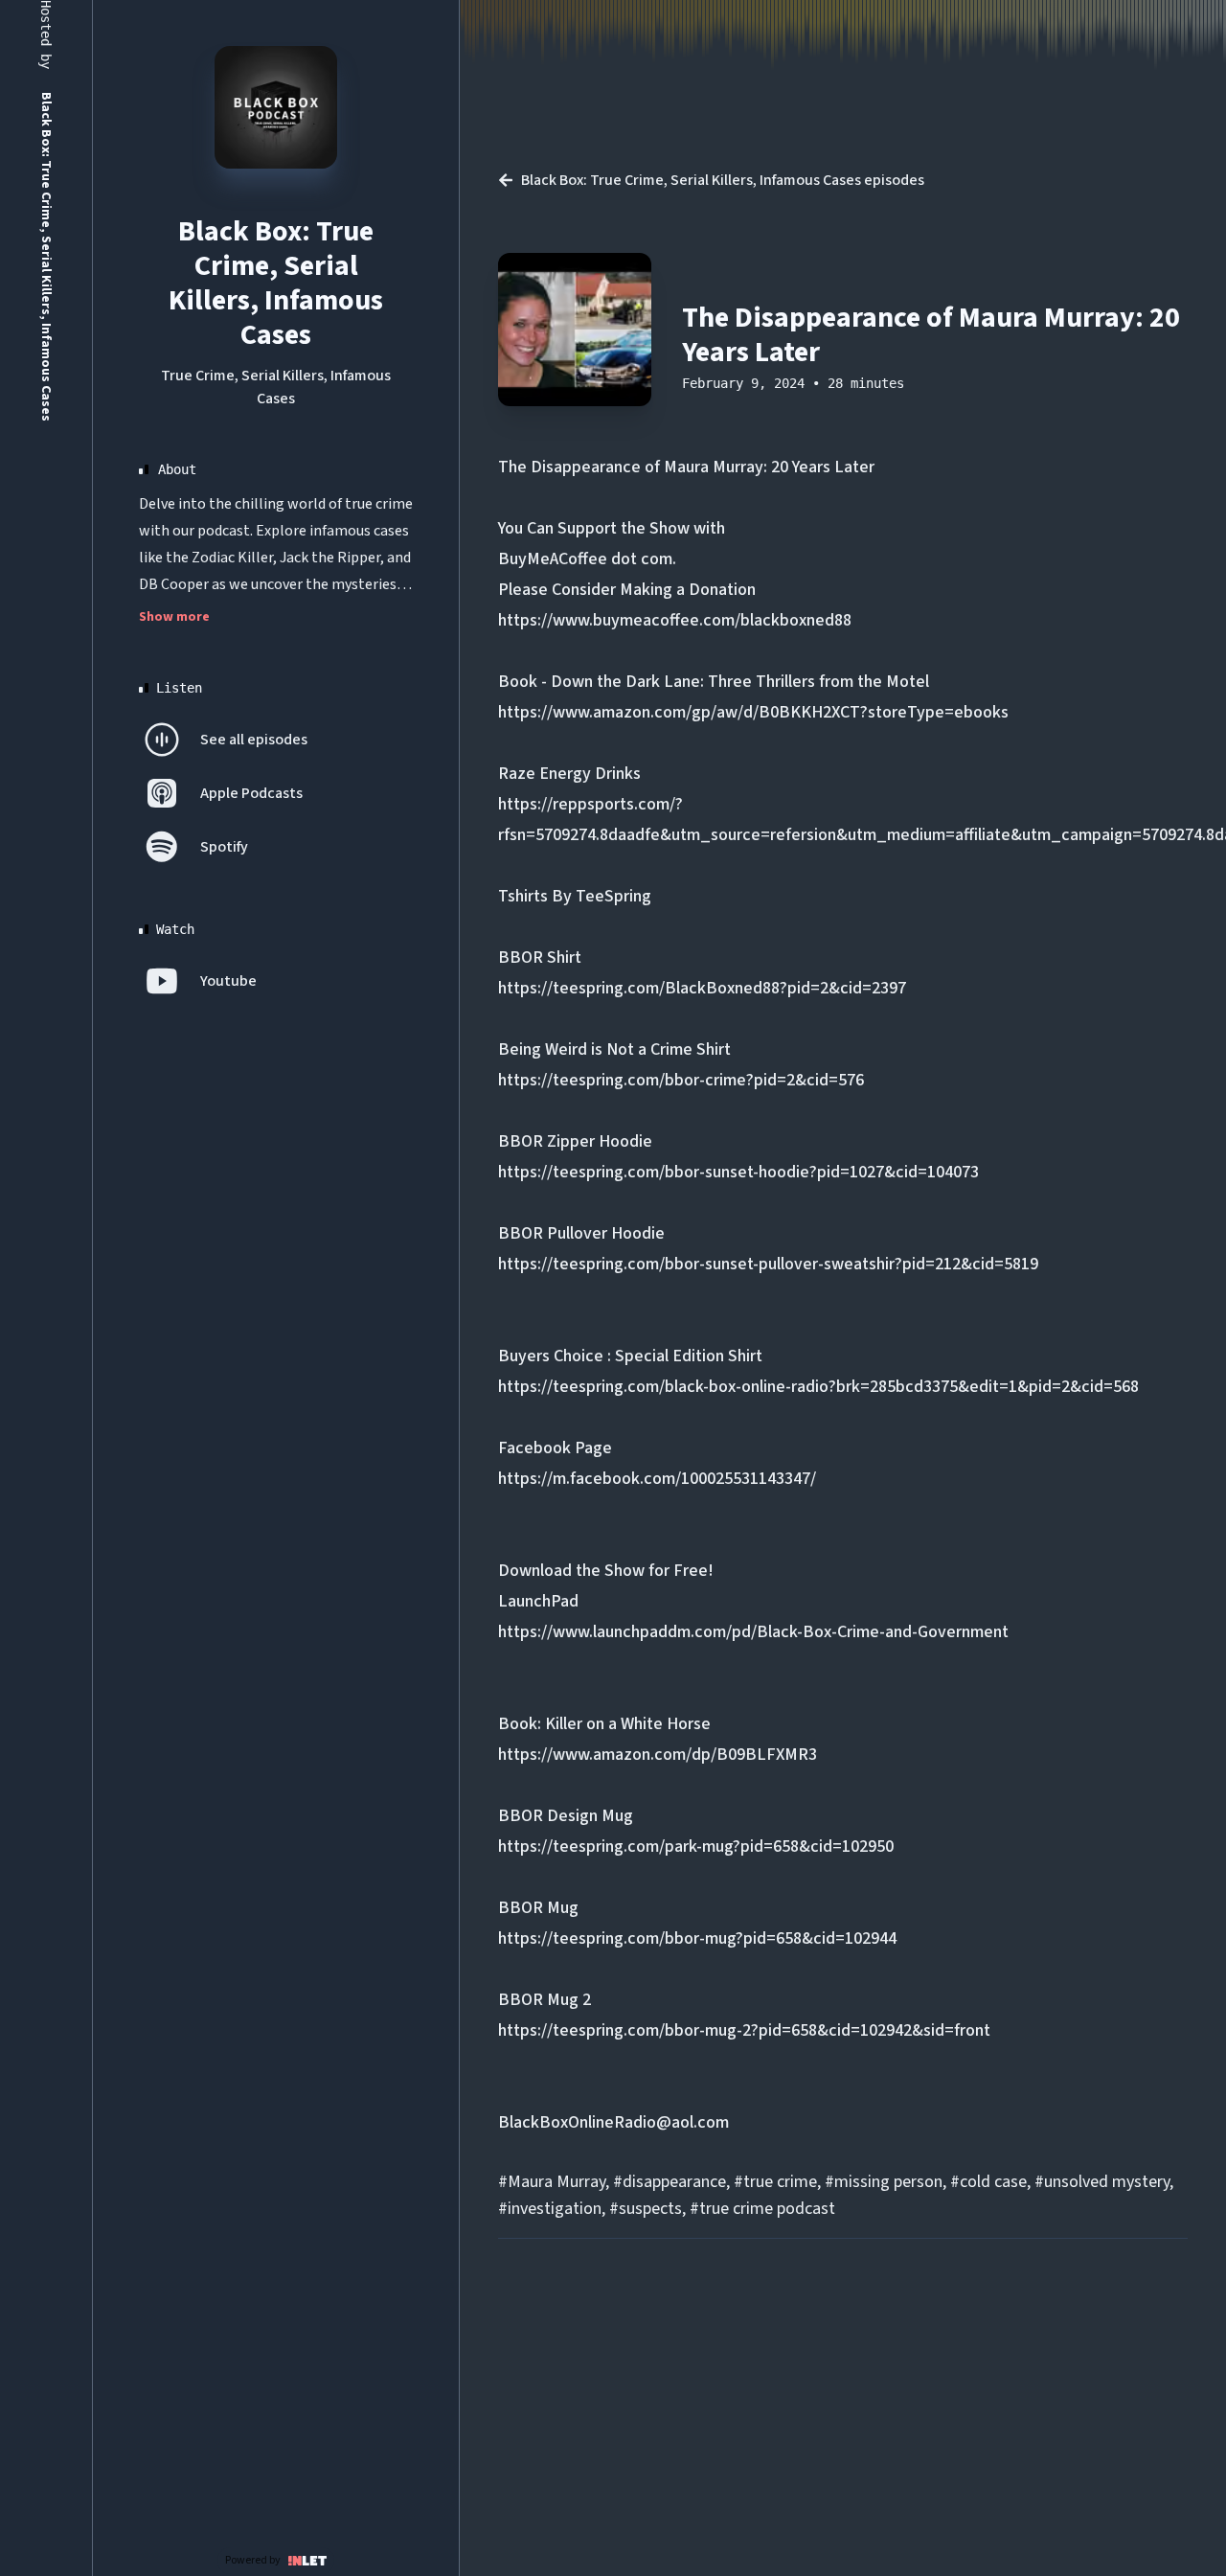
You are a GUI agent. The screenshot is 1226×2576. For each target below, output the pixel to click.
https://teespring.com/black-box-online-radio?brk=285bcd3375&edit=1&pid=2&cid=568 (818, 1387)
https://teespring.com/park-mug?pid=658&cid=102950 (696, 1847)
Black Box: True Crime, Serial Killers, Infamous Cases (276, 283)
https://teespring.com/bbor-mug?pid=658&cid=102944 (697, 1938)
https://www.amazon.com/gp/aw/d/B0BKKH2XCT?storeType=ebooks (753, 712)
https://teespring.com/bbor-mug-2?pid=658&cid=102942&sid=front (744, 2030)
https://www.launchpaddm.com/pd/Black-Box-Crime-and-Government (753, 1632)
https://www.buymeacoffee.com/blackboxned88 (675, 620)
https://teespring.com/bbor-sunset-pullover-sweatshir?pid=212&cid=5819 (768, 1264)
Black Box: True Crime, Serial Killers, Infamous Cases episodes (723, 180)
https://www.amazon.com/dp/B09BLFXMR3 (658, 1755)
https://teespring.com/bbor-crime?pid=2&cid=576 (681, 1080)
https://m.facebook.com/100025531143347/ (657, 1479)
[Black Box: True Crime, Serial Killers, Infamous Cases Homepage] (276, 107)
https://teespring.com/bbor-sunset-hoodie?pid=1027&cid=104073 (738, 1172)
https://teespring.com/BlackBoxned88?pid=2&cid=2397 (702, 988)
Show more (174, 617)
